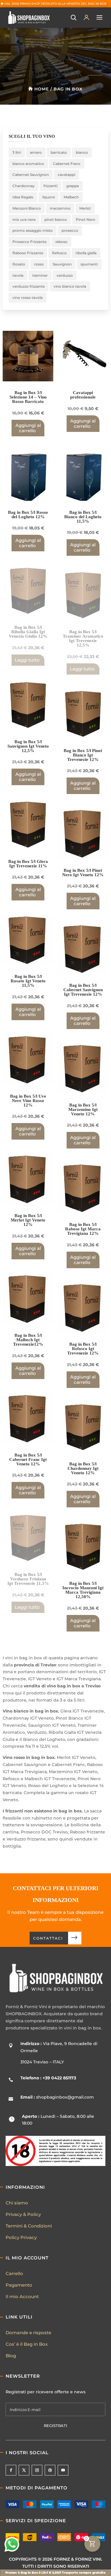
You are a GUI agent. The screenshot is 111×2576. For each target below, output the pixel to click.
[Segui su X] (24, 2470)
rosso (39, 264)
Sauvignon (62, 264)
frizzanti (50, 186)
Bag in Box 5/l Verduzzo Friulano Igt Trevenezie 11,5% (28, 1579)
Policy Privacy (21, 2237)
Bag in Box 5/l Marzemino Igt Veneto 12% (83, 1110)
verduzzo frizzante (29, 286)
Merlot (85, 208)
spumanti (89, 264)
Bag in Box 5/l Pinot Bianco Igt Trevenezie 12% (83, 755)
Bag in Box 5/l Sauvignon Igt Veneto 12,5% (28, 746)
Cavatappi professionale (83, 395)
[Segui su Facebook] (11, 2470)
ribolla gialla (86, 253)
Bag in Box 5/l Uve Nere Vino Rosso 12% (28, 1101)
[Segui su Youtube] (63, 2470)
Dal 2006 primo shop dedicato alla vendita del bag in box (55, 4)
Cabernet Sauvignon (31, 175)
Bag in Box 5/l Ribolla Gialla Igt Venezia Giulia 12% (28, 632)
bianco (82, 152)
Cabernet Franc (67, 164)
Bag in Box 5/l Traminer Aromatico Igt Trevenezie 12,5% (83, 639)
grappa (73, 186)
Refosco (59, 253)
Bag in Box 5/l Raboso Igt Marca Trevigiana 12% (83, 1229)
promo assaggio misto (33, 230)
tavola (18, 275)
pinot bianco (56, 219)
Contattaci (48, 1939)
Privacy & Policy (23, 2214)
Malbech (71, 197)
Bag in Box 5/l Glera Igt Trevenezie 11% (28, 864)
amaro (36, 152)
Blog (11, 2356)
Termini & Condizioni (29, 2226)
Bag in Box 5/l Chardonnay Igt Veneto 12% (83, 1468)
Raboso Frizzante (28, 253)
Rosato (19, 264)
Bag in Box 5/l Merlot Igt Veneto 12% (28, 1220)
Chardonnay (24, 186)
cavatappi (66, 175)
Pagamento (19, 2285)
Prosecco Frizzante (29, 242)
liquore (49, 197)
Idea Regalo (23, 197)
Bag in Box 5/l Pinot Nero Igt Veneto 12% (83, 873)
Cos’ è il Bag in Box (27, 2344)
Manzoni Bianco (27, 208)
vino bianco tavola (70, 286)
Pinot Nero (86, 219)
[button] (73, 17)
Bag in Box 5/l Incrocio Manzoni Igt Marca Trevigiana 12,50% (83, 1590)
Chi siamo (17, 2203)
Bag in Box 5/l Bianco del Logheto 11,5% (83, 517)
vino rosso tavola (28, 298)
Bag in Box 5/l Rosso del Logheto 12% (28, 515)
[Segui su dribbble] (50, 2470)
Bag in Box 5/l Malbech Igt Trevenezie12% (28, 1340)
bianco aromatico (28, 164)
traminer (40, 275)
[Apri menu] (99, 17)
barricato (59, 152)
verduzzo (65, 275)
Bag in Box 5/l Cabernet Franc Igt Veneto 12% (28, 1460)
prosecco (70, 230)
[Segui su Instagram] (37, 2470)
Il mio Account (22, 2296)
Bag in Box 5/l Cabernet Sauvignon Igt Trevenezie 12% (83, 990)
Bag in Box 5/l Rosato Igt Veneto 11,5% (28, 981)
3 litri (17, 152)
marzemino (60, 208)
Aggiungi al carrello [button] (28, 428)
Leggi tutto (27, 660)
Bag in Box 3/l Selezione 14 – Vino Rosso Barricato (28, 397)
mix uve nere (24, 219)
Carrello (14, 2273)
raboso (61, 242)
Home (42, 89)
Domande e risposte (28, 2333)
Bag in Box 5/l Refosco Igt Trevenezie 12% (83, 1349)
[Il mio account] (86, 17)
